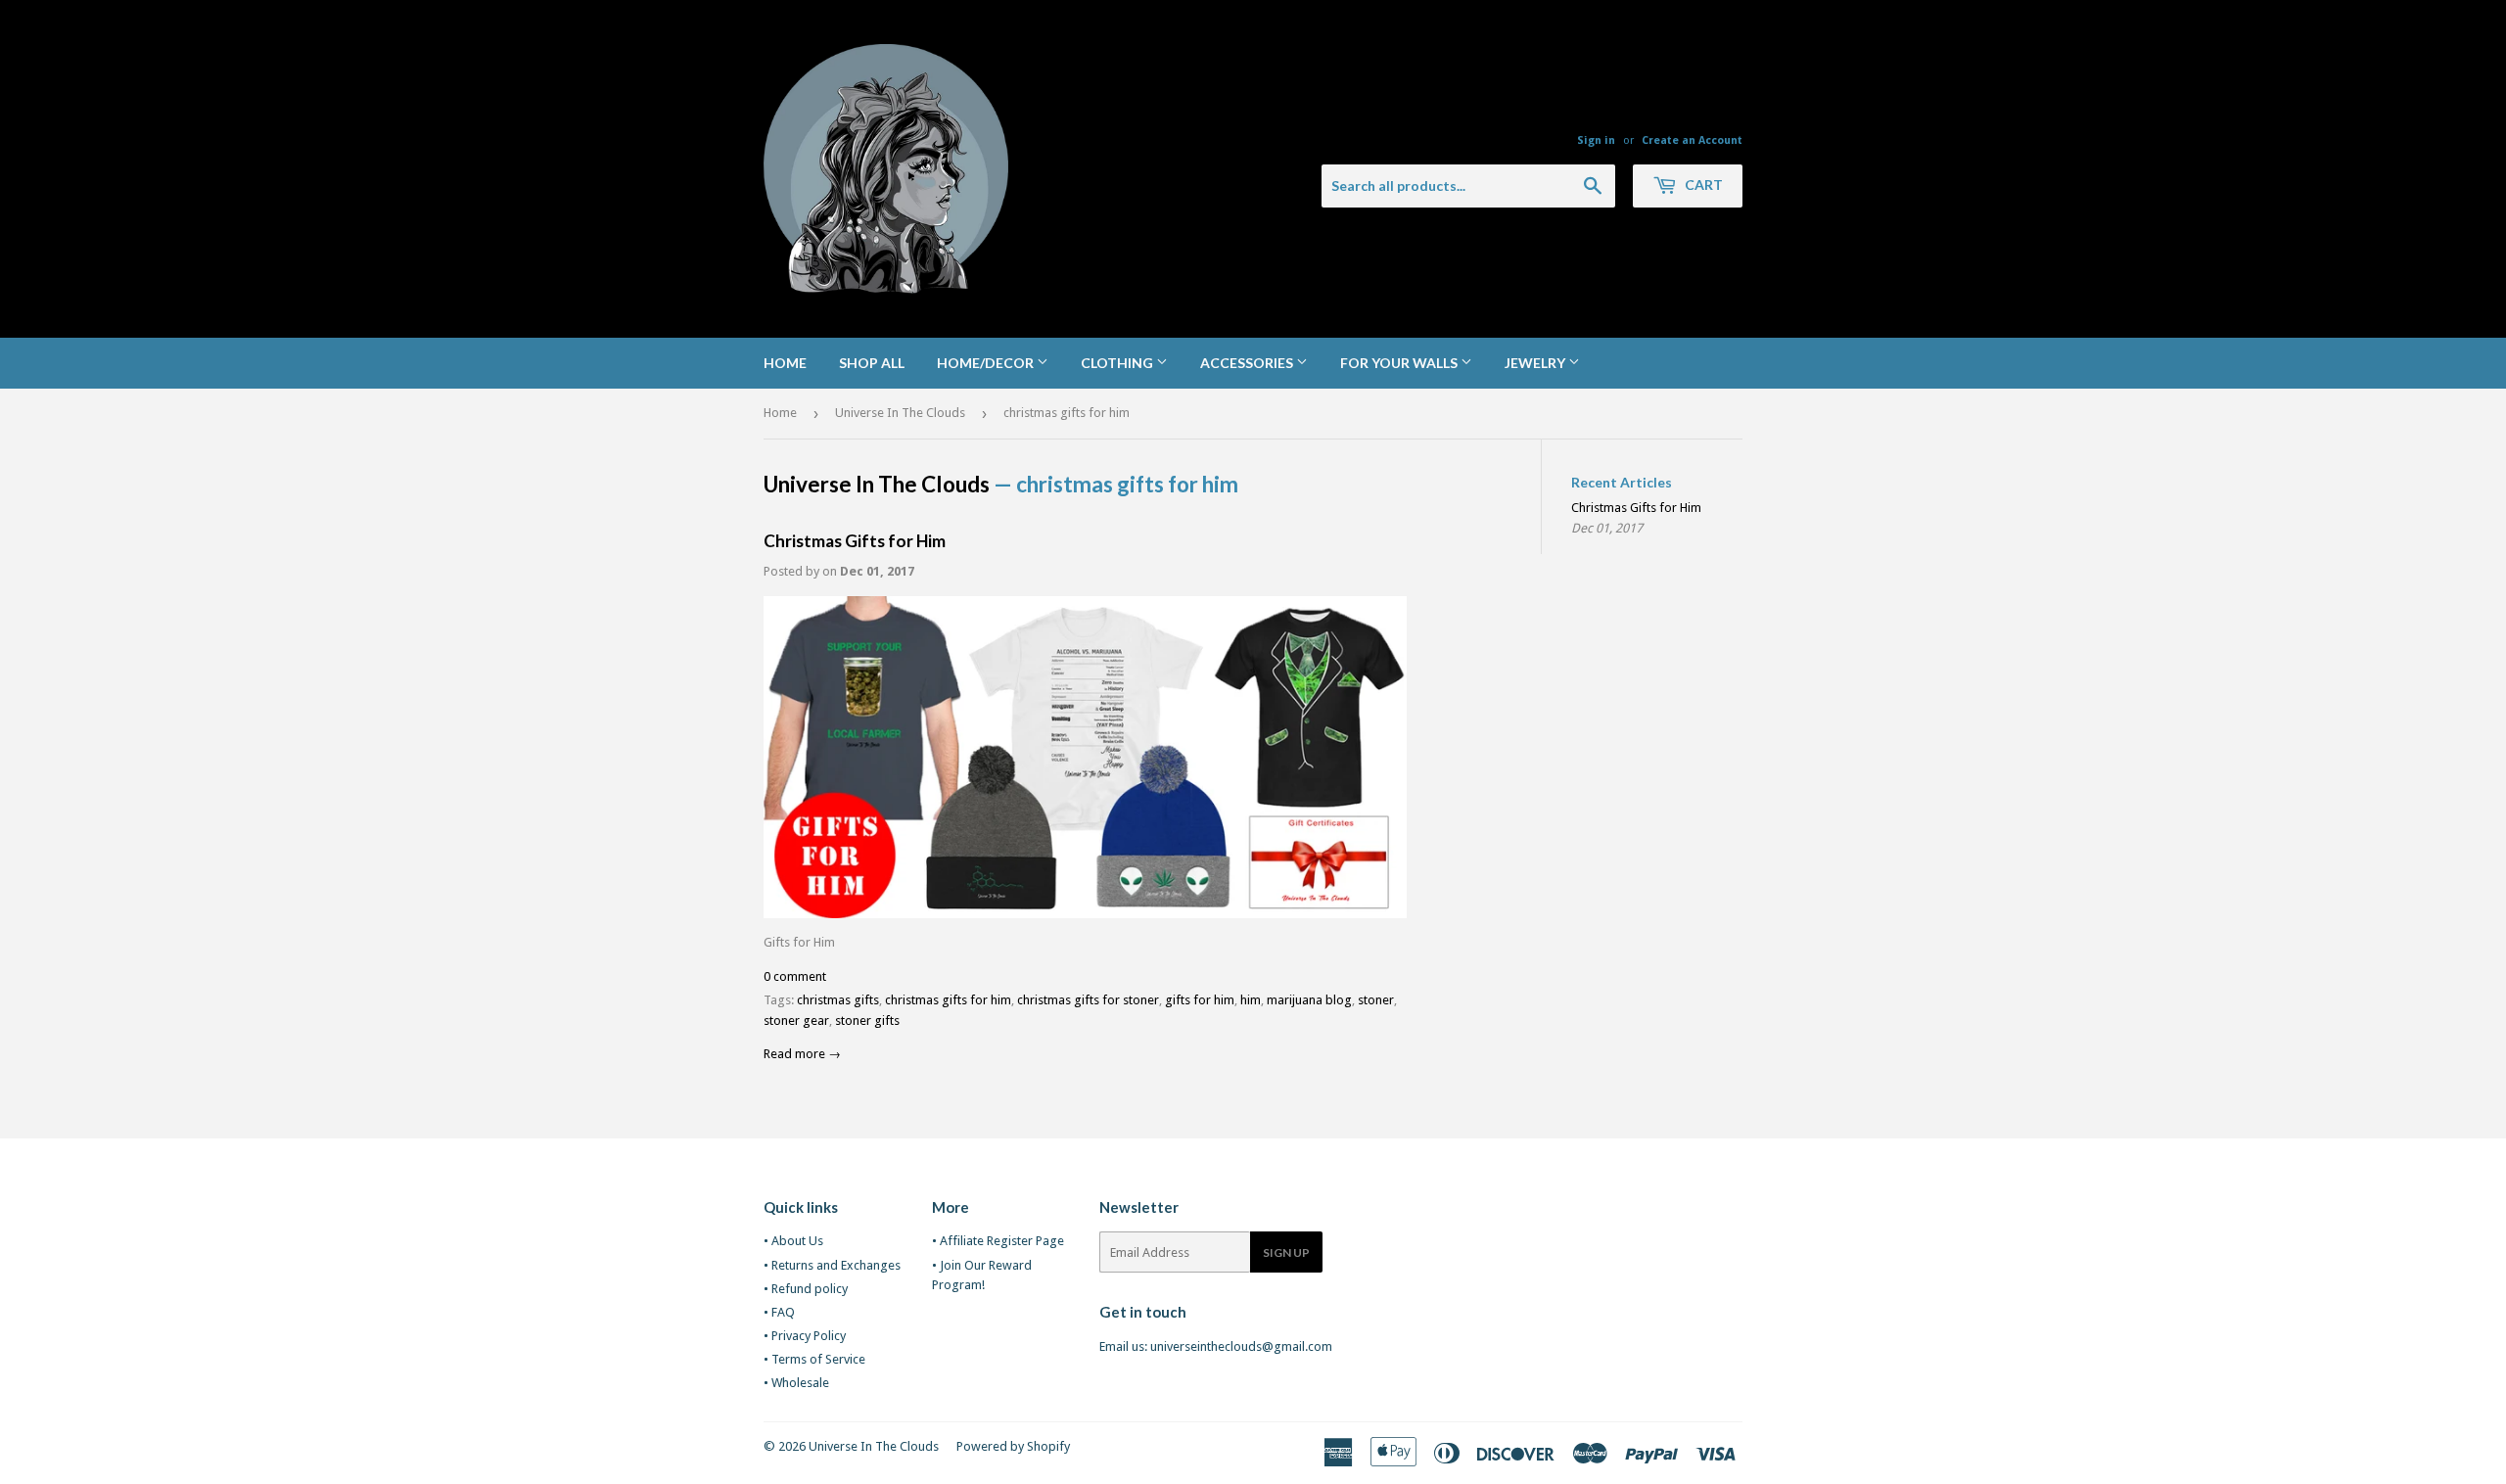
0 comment (795, 976)
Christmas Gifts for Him (855, 541)
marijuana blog (1309, 1000)
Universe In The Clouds (900, 413)
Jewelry (1536, 363)
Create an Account (1692, 140)
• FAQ (779, 1312)
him (1251, 1000)
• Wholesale (796, 1383)
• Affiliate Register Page (998, 1241)
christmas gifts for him (948, 1000)
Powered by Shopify (1013, 1446)
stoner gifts (867, 1020)
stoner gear (796, 1020)
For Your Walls (1400, 363)
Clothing (1118, 363)
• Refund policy (806, 1289)
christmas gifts (838, 1000)
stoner (1376, 1000)
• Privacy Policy (805, 1336)
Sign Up (1286, 1252)
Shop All (872, 363)
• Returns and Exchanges (832, 1265)
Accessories (1248, 363)
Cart (1702, 185)
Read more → (802, 1054)
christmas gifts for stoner (1088, 1000)
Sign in (1596, 140)
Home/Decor (987, 363)
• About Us (793, 1241)
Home (785, 363)
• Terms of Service (814, 1359)
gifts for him (1200, 1000)
